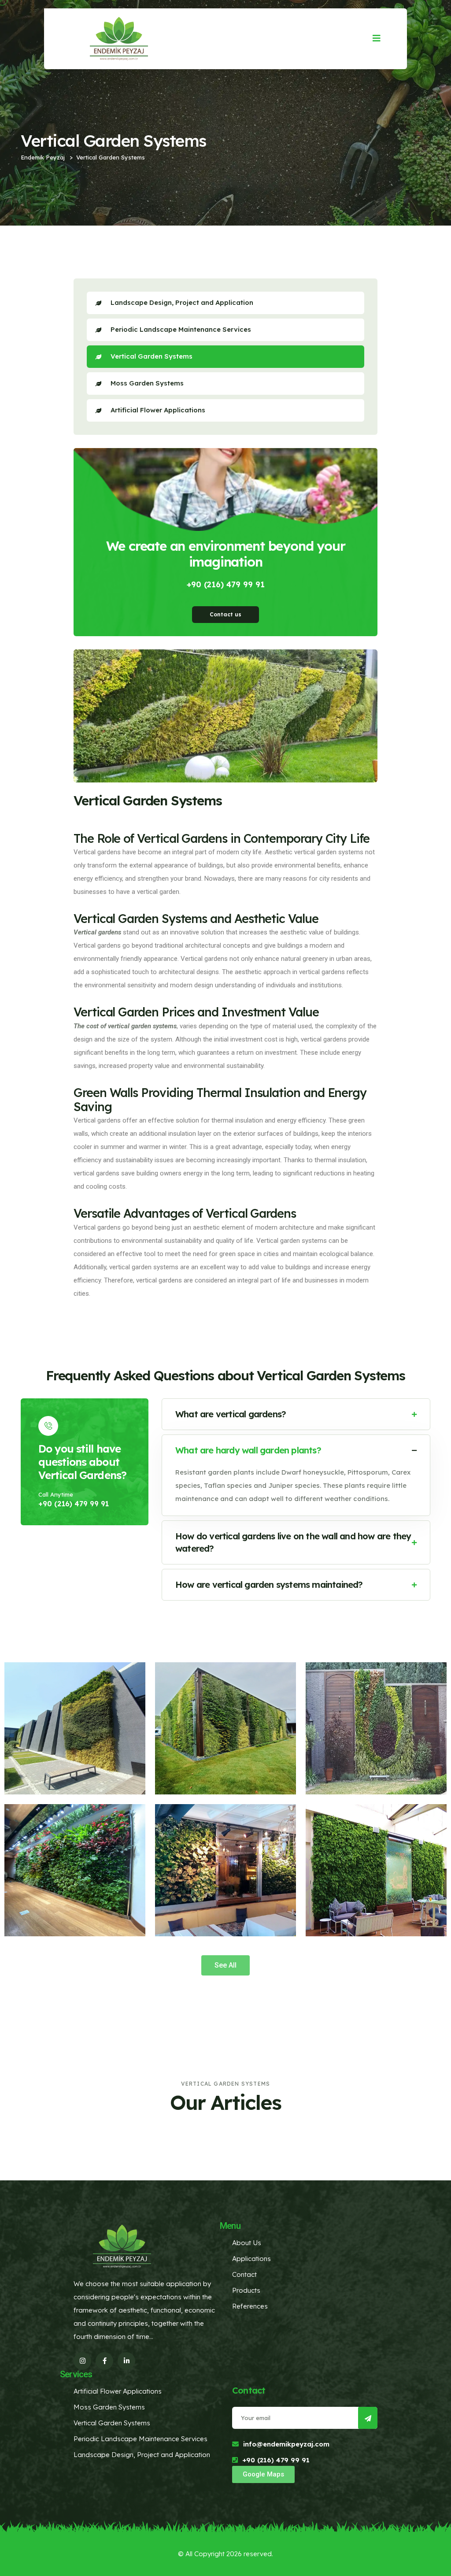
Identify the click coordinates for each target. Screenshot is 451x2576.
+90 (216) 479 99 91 (226, 584)
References (250, 2306)
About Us (247, 2243)
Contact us (225, 614)
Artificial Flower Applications (158, 410)
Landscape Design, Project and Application (182, 302)
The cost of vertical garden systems (125, 1026)
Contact (244, 2274)
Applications (251, 2259)
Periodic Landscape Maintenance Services (181, 329)
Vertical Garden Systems (152, 356)
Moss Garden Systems (147, 383)
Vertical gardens (98, 932)
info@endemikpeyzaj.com (286, 2444)
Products (246, 2290)
